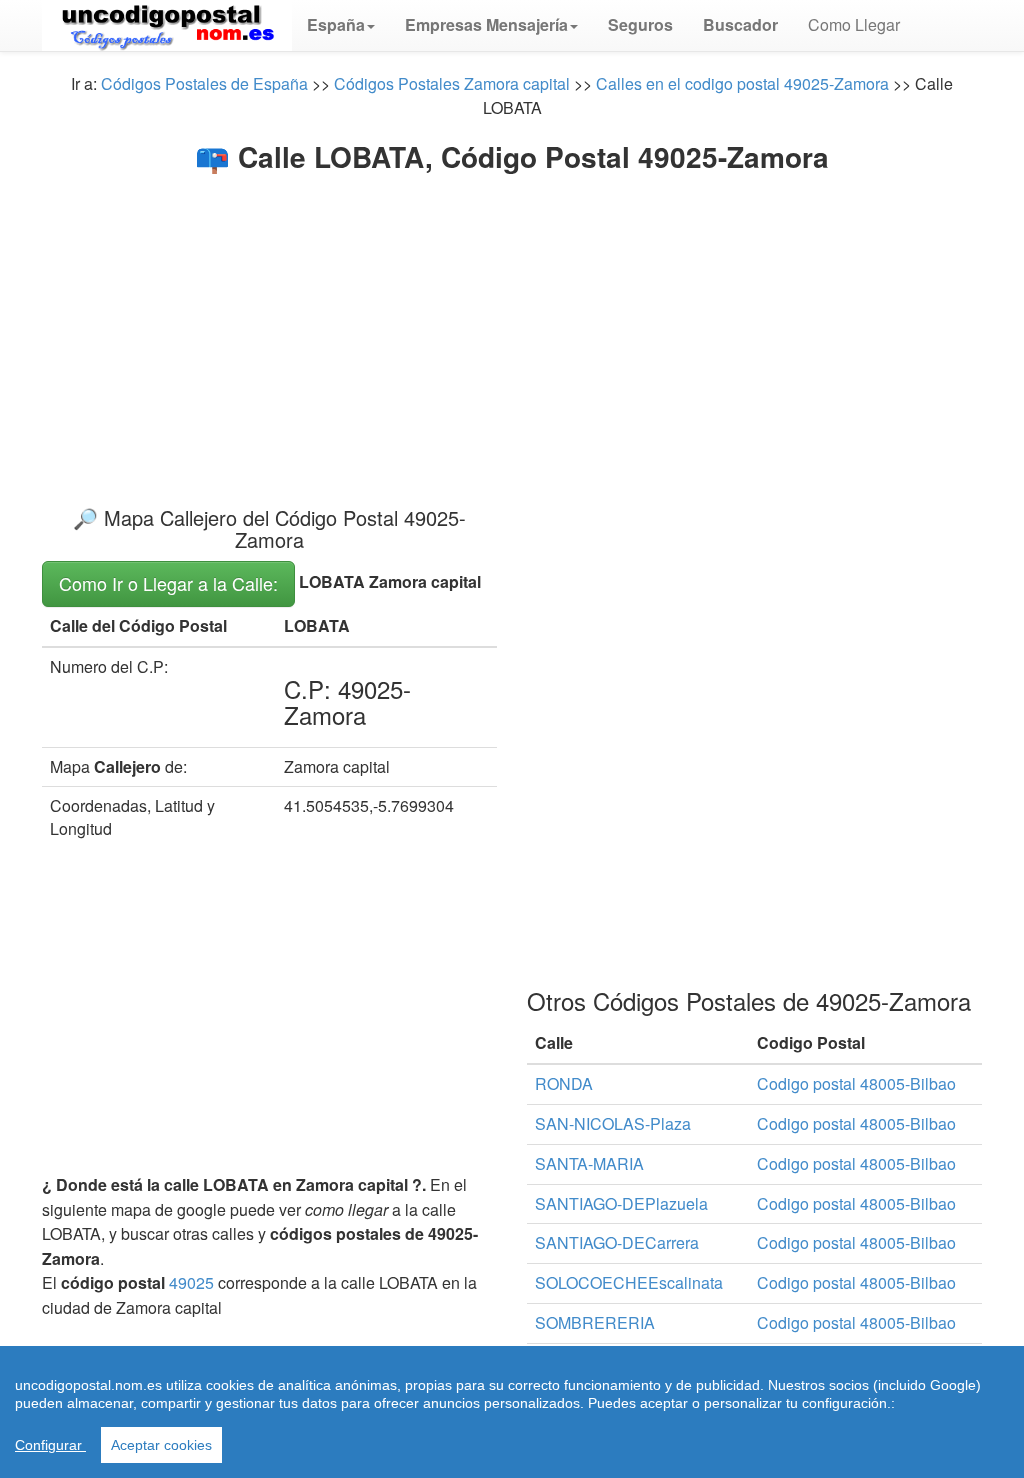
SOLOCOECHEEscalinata (629, 1282)
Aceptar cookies (161, 1445)
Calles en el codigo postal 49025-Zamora (742, 83)
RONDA (564, 1083)
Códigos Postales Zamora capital (452, 83)
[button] (341, 25)
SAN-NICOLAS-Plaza (613, 1123)
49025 (191, 1282)
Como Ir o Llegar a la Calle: (168, 583)
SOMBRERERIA (595, 1322)
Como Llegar (854, 24)
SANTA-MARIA (589, 1163)
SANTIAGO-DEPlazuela (621, 1203)
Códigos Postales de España (204, 83)
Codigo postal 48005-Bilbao (856, 1083)
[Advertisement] (512, 322)
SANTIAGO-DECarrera (617, 1242)
